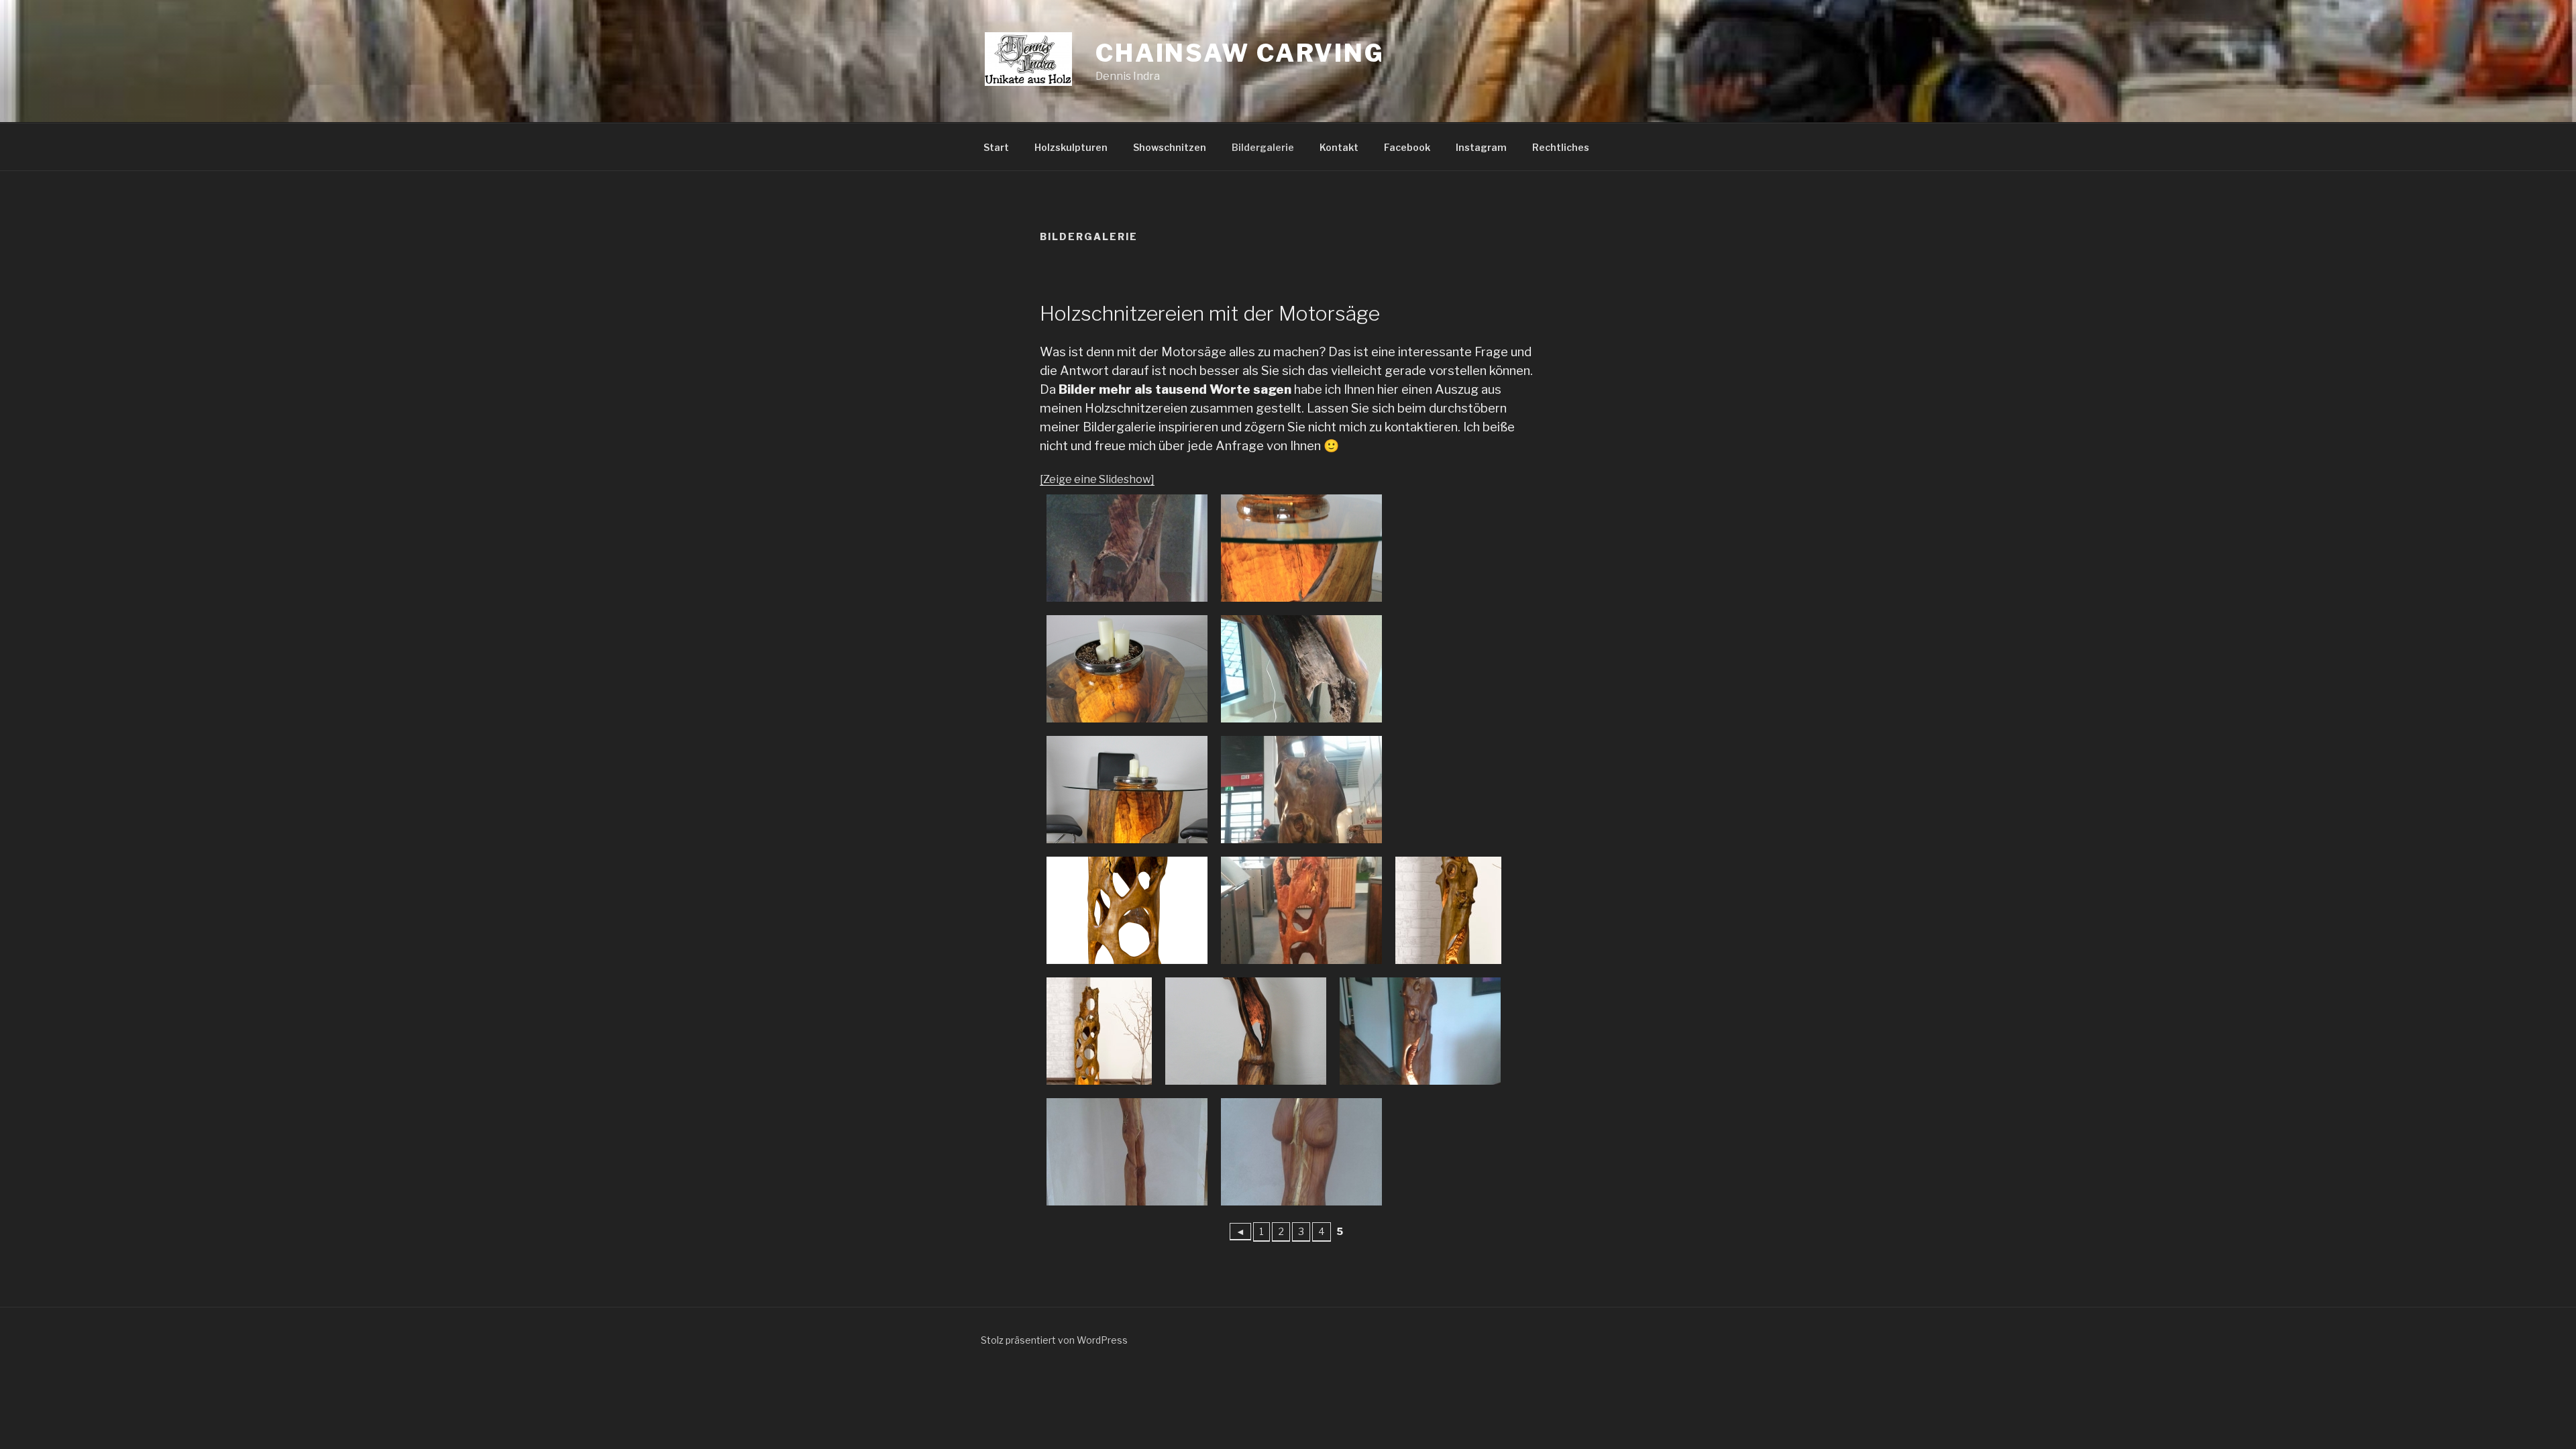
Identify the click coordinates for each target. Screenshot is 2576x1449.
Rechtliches (1561, 147)
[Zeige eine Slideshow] (1097, 479)
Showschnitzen (1170, 147)
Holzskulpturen (1071, 147)
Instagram (1481, 147)
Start (996, 147)
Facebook (1407, 147)
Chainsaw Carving (1240, 53)
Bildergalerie (1263, 147)
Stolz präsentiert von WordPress (1054, 1340)
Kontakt (1339, 147)
